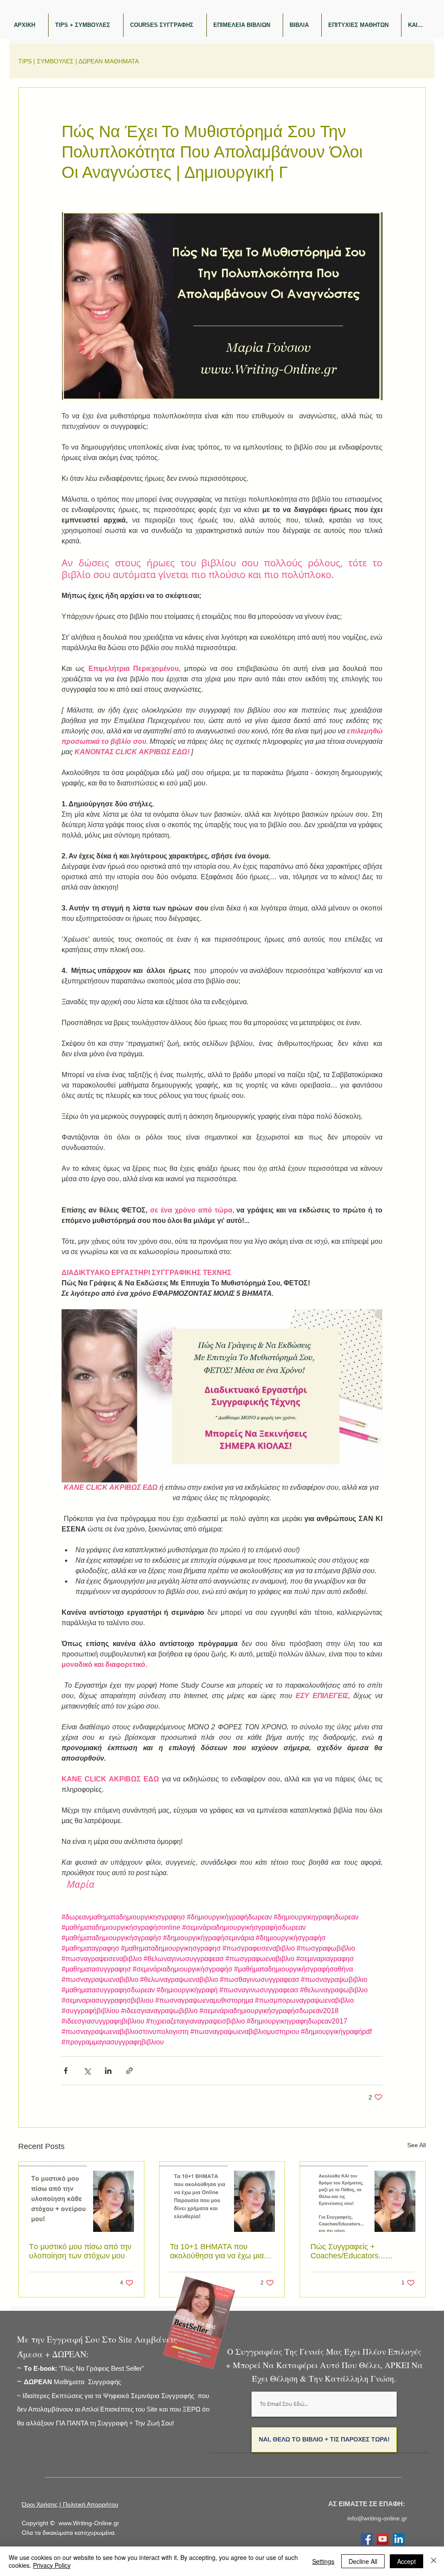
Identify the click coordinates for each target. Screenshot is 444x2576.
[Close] (434, 2561)
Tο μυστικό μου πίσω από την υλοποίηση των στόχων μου (80, 2251)
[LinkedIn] (399, 2539)
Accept (406, 2561)
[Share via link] (129, 2071)
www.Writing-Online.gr (89, 2523)
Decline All (363, 2561)
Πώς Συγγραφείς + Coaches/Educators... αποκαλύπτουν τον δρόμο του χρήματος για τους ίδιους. (362, 2251)
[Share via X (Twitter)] (87, 2071)
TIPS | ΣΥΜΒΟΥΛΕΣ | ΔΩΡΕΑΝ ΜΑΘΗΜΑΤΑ (78, 61)
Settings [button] (323, 2561)
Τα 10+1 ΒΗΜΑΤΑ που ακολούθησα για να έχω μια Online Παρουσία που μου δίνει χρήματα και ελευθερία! (218, 2251)
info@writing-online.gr (377, 2518)
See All (416, 2145)
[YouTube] (383, 2539)
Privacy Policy (52, 2565)
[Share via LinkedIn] (108, 2071)
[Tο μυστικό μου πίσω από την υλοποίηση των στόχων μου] (81, 2197)
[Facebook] (367, 2539)
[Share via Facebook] (66, 2071)
